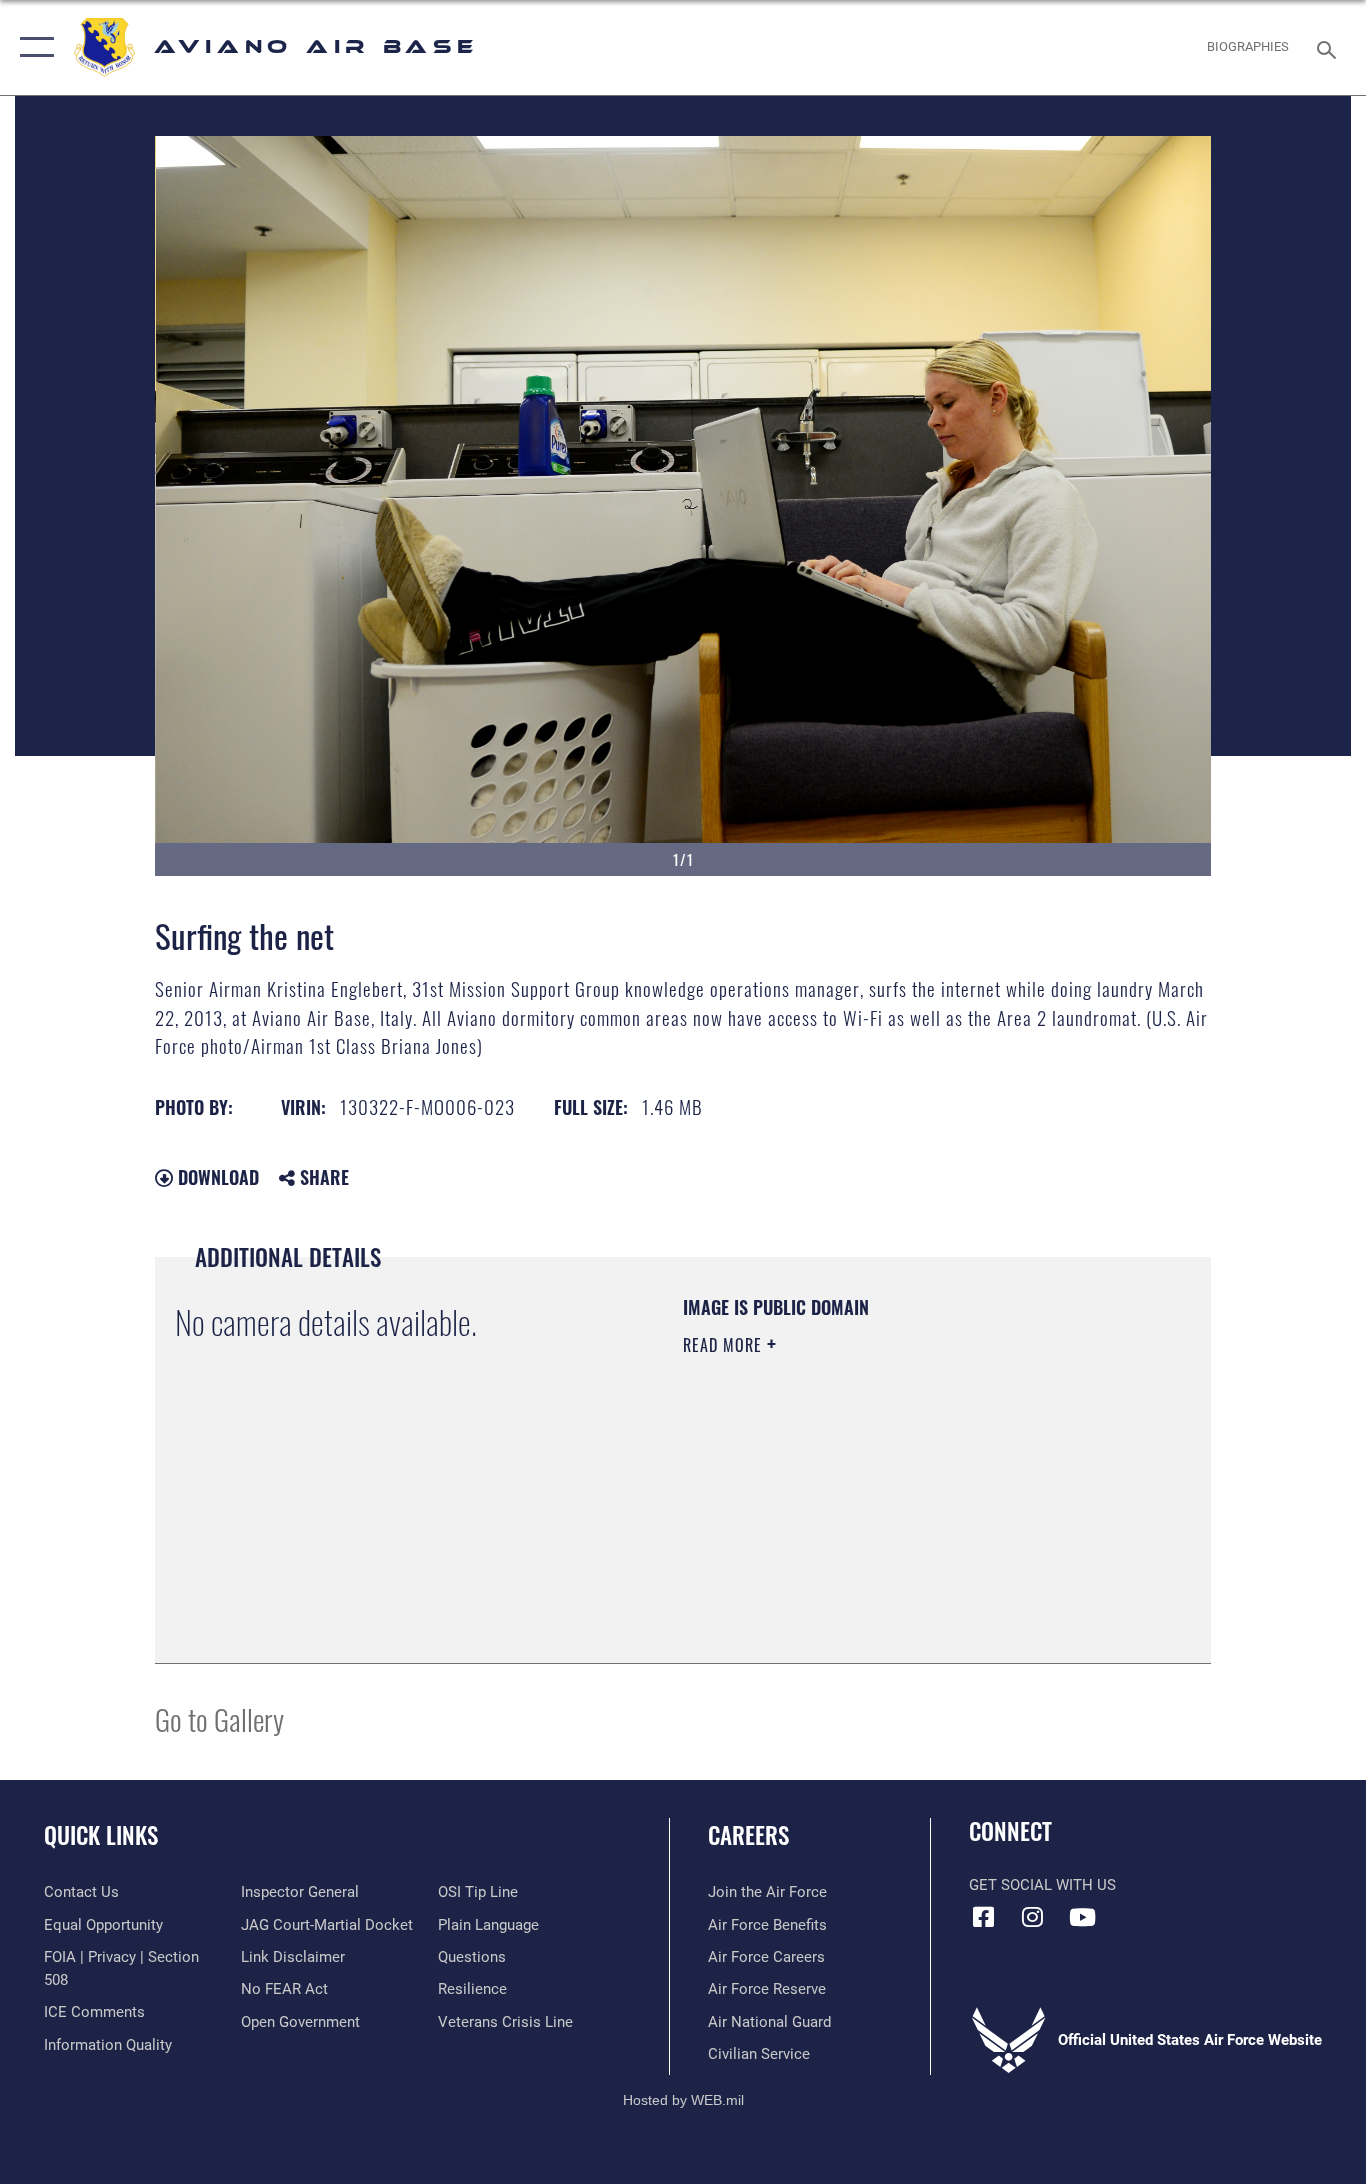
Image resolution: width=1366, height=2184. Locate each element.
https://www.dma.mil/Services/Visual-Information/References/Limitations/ (917, 1500)
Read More (725, 1345)
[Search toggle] (1330, 48)
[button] (32, 47)
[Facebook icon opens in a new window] (984, 1917)
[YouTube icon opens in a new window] (1082, 1917)
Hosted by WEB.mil (683, 2100)
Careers (748, 1835)
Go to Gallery (219, 1718)
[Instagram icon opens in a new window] (1033, 1917)
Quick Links (101, 1835)
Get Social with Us (1042, 1885)
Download (216, 1177)
